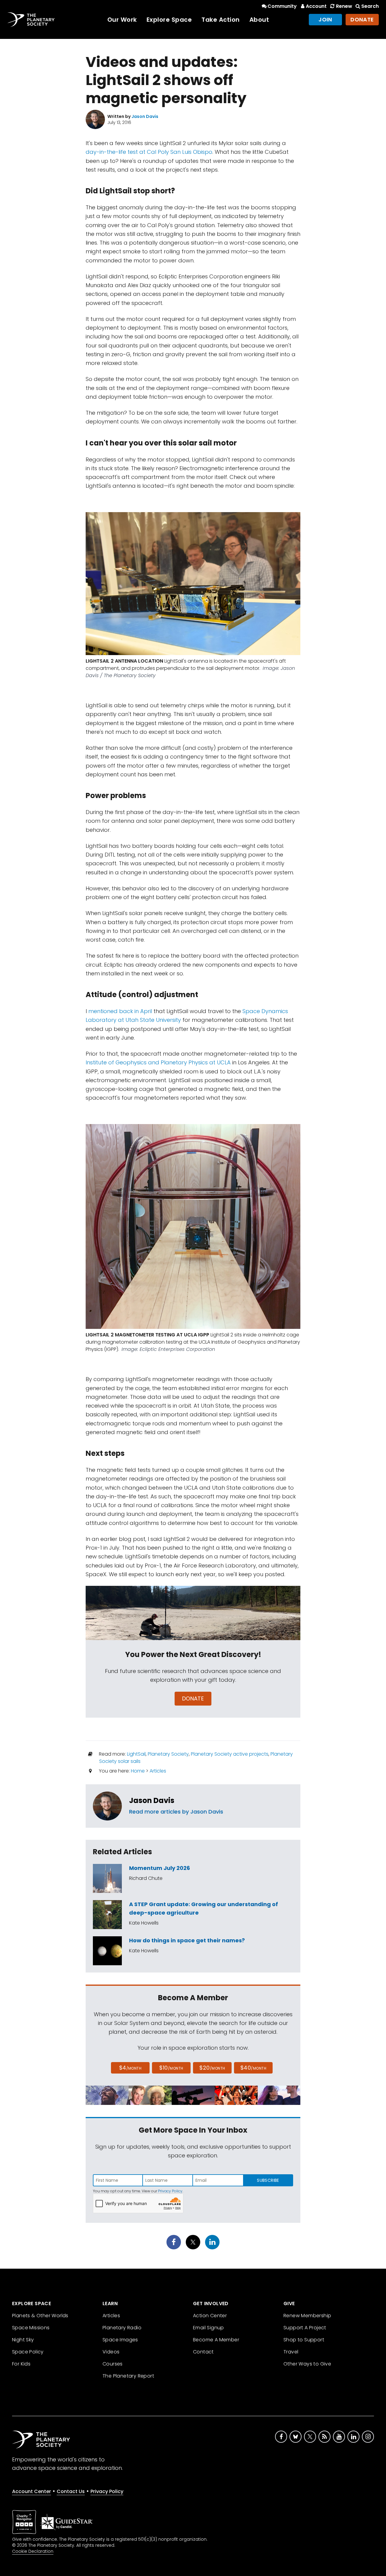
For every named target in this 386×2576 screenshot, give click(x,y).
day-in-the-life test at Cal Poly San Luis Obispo (149, 152)
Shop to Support (304, 2340)
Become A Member (216, 2340)
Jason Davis (152, 1800)
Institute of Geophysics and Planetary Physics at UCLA (158, 1062)
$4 (130, 2068)
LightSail (136, 1754)
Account (316, 6)
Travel (291, 2352)
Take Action (221, 20)
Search (370, 6)
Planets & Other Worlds (40, 2316)
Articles (158, 1771)
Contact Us (71, 2491)
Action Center (210, 2316)
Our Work (122, 20)
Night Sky (23, 2340)
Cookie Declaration (33, 2551)
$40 (253, 2068)
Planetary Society (168, 1754)
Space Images (120, 2340)
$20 (212, 2068)
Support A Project (305, 2328)
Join (325, 19)
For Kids (21, 2364)
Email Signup (209, 2328)
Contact (203, 2352)
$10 (171, 2068)
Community (282, 6)
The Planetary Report (128, 2376)
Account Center (32, 2491)
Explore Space (169, 20)
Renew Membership (307, 2316)
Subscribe (268, 2180)
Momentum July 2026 (160, 1868)
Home (138, 1771)
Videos (111, 2352)
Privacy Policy (170, 2191)
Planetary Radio (122, 2328)
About (259, 20)
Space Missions (31, 2328)
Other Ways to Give (307, 2364)
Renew (344, 6)
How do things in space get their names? (187, 1940)
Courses (113, 2364)
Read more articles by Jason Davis (176, 1812)
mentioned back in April (120, 1011)
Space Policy (28, 2352)
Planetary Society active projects (230, 1754)
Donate (362, 19)
